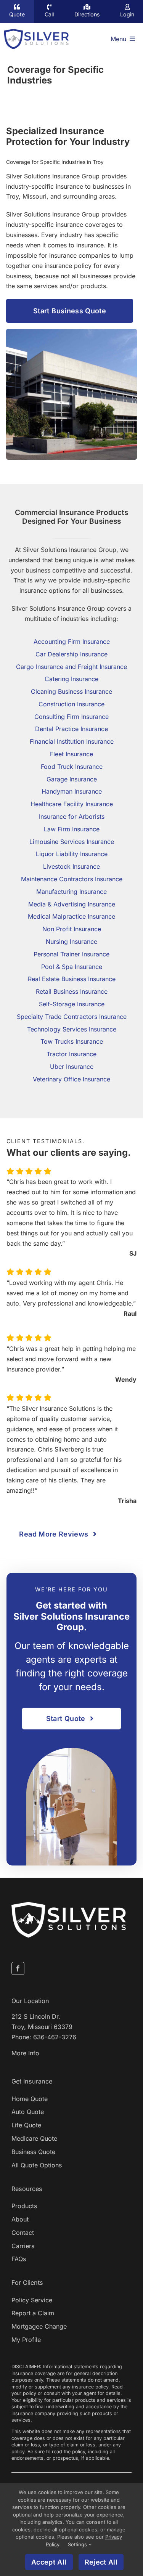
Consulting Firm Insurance (71, 717)
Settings (78, 2544)
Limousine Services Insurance (72, 842)
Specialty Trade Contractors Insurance (72, 1017)
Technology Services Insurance (72, 1029)
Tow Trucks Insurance (72, 1042)
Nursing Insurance (71, 942)
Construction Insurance (71, 704)
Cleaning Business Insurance (71, 691)
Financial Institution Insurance (72, 742)
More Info (25, 2053)
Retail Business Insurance (72, 992)
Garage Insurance (72, 779)
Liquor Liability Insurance (72, 854)
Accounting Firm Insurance (72, 642)
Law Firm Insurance (72, 829)
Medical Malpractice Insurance (71, 917)
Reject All (101, 2562)
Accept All (49, 2562)
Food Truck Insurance (72, 767)
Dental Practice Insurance (71, 729)
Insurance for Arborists (72, 816)
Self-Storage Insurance (72, 1004)
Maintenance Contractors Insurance (72, 879)
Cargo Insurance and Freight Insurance (71, 667)
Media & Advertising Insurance (72, 904)
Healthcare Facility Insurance (72, 804)
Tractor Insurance (71, 1054)
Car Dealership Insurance (71, 654)
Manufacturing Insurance (71, 892)
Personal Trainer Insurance (71, 954)
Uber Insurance (72, 1067)
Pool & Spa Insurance (72, 967)
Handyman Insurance (72, 792)
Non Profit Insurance (72, 929)
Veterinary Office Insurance (71, 1079)
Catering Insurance (71, 679)
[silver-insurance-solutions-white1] (69, 1905)
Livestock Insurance (71, 867)
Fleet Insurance (71, 754)
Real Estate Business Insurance (72, 979)
